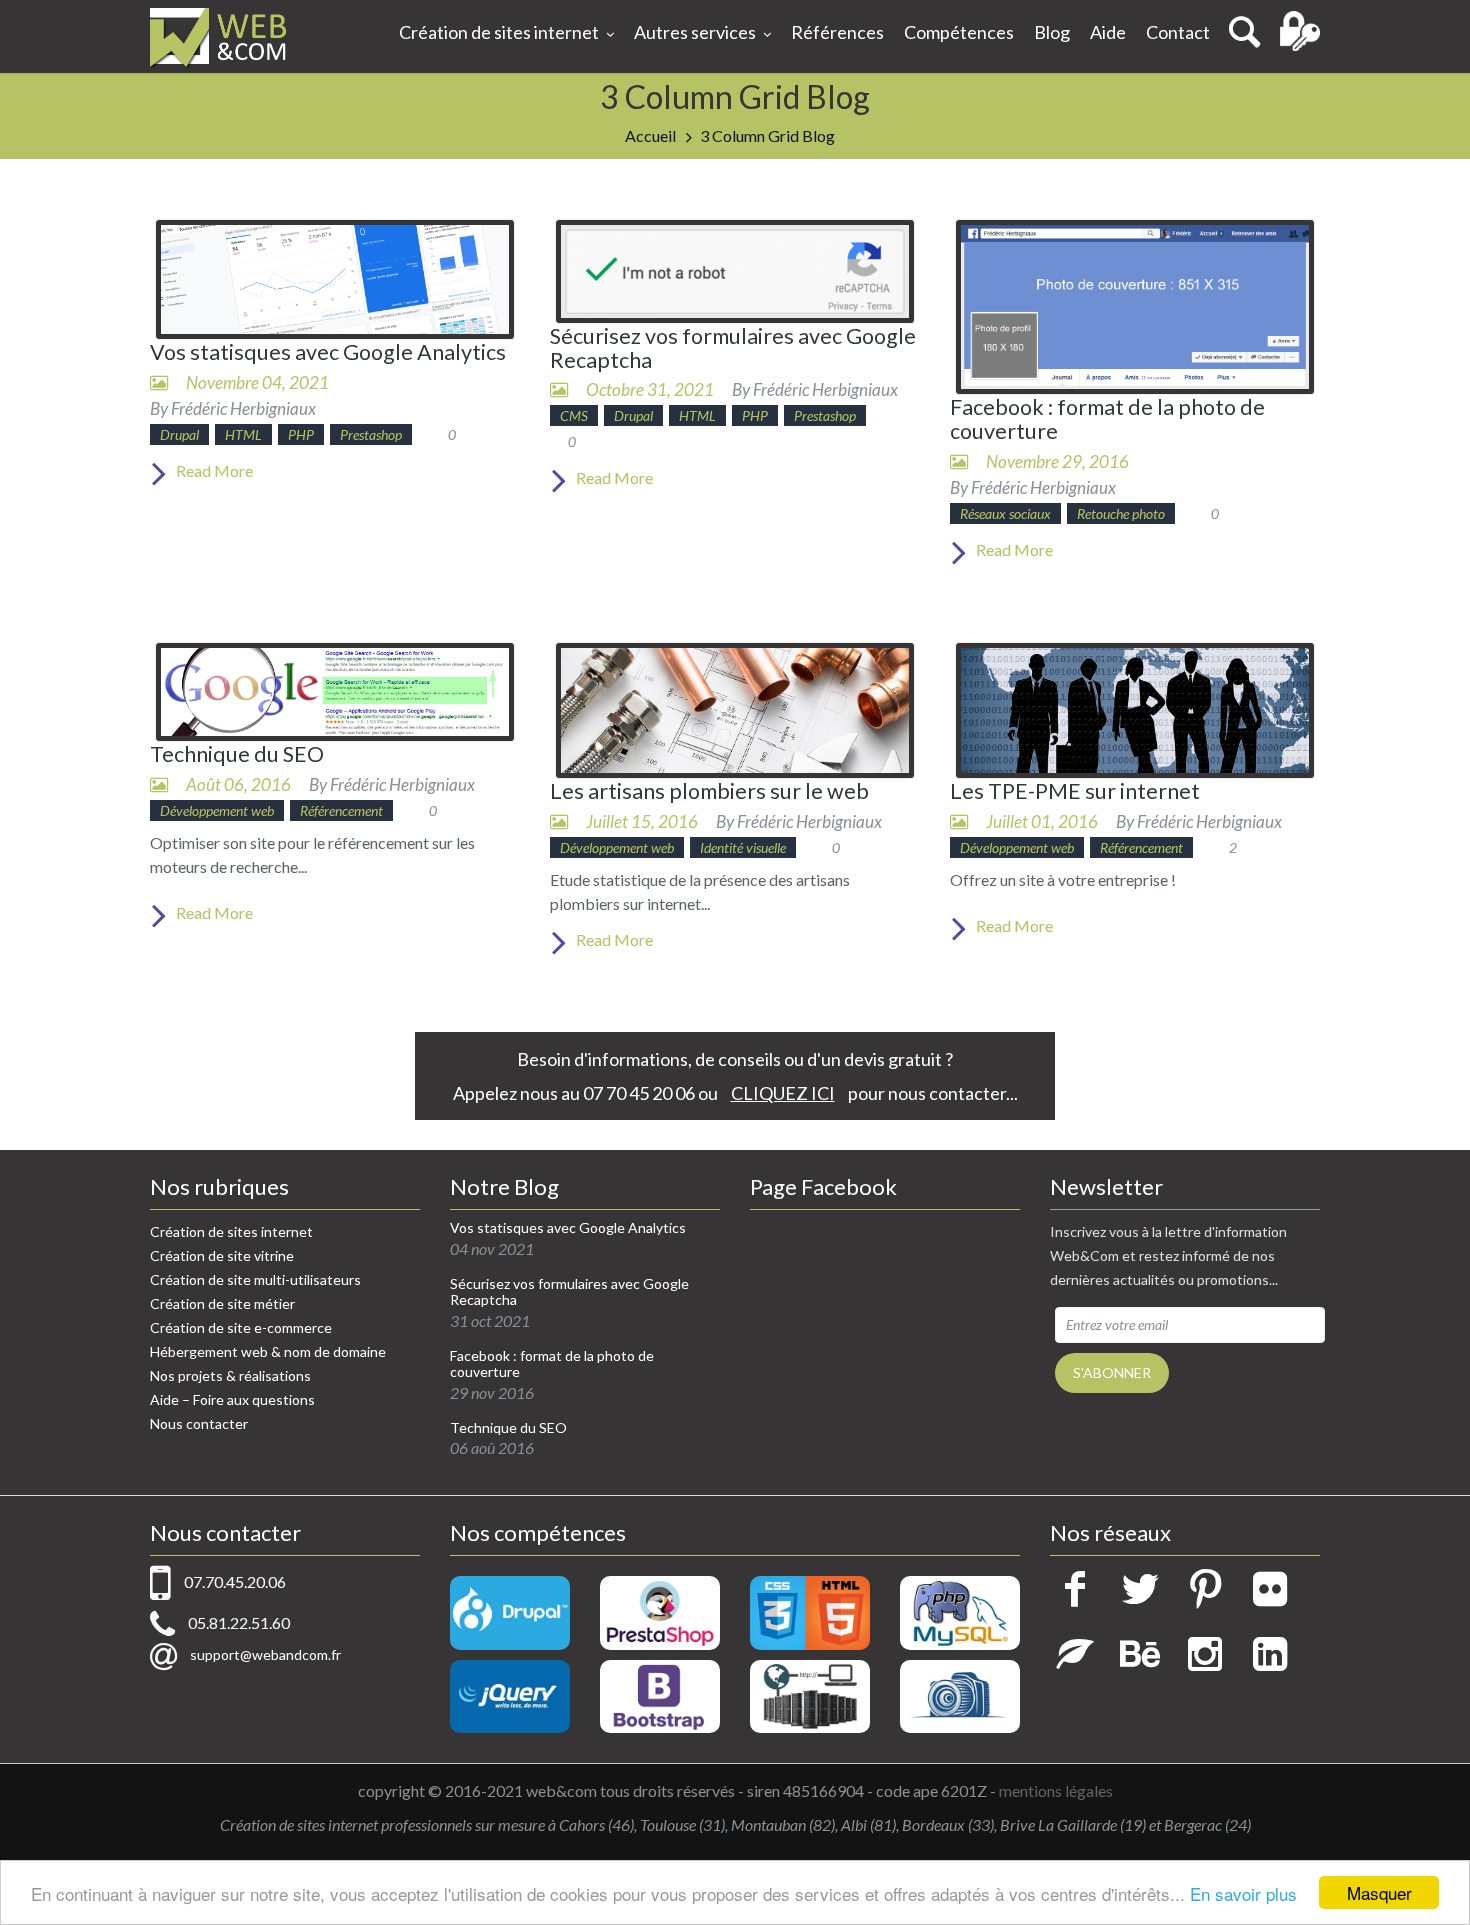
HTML (243, 434)
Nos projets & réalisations (230, 1375)
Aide (1108, 32)
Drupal (179, 434)
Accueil (650, 135)
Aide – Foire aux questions (232, 1399)
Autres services (695, 32)
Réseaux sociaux (1005, 513)
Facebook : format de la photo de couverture (1107, 419)
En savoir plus (1243, 1893)
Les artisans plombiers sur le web (709, 791)
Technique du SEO (237, 754)
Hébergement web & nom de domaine (268, 1351)
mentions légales (1056, 1790)
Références (837, 32)
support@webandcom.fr (265, 1654)
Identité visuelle (743, 847)
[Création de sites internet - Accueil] (218, 36)
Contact (1178, 32)
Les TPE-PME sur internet (1075, 791)
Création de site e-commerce (241, 1327)
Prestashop (371, 434)
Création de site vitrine (222, 1255)
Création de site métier (222, 1303)
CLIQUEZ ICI (783, 1093)
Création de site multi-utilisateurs (255, 1279)
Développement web (217, 810)
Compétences (959, 32)
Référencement (341, 810)
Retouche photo (1121, 513)
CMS (574, 415)
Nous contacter (199, 1423)
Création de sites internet (499, 32)
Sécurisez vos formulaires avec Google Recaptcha (733, 348)
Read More (213, 470)
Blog (1052, 32)
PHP (301, 434)
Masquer (1379, 1892)
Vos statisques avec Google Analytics (328, 352)
